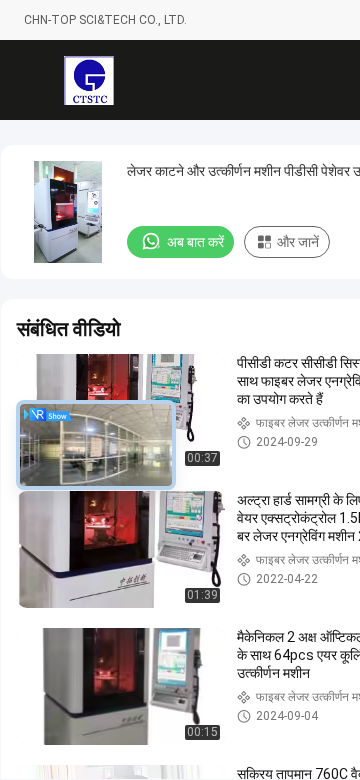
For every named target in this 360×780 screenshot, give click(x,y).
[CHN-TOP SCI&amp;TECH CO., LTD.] (88, 80)
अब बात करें (195, 242)
